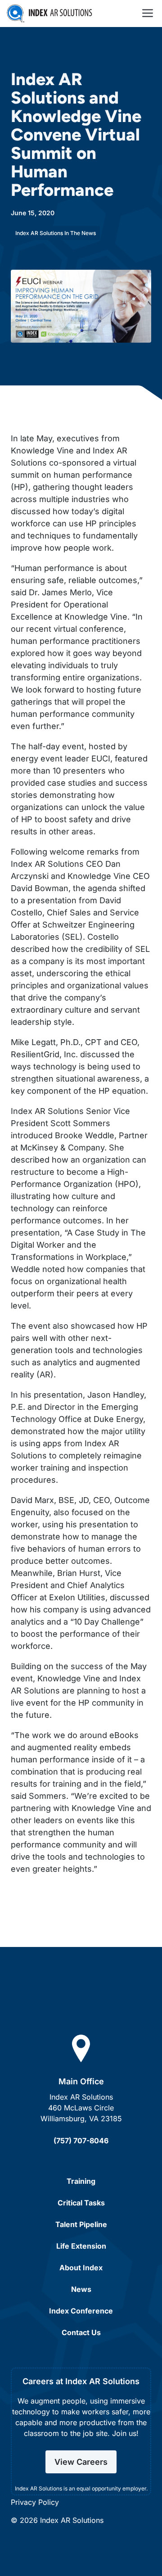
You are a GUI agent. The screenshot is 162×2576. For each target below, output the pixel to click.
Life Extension (81, 2246)
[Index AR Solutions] (49, 14)
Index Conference (81, 2311)
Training (81, 2181)
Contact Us (81, 2332)
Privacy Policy (35, 2502)
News (81, 2289)
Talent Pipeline (81, 2224)
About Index (81, 2268)
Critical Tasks (81, 2203)
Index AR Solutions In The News (56, 233)
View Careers (81, 2462)
